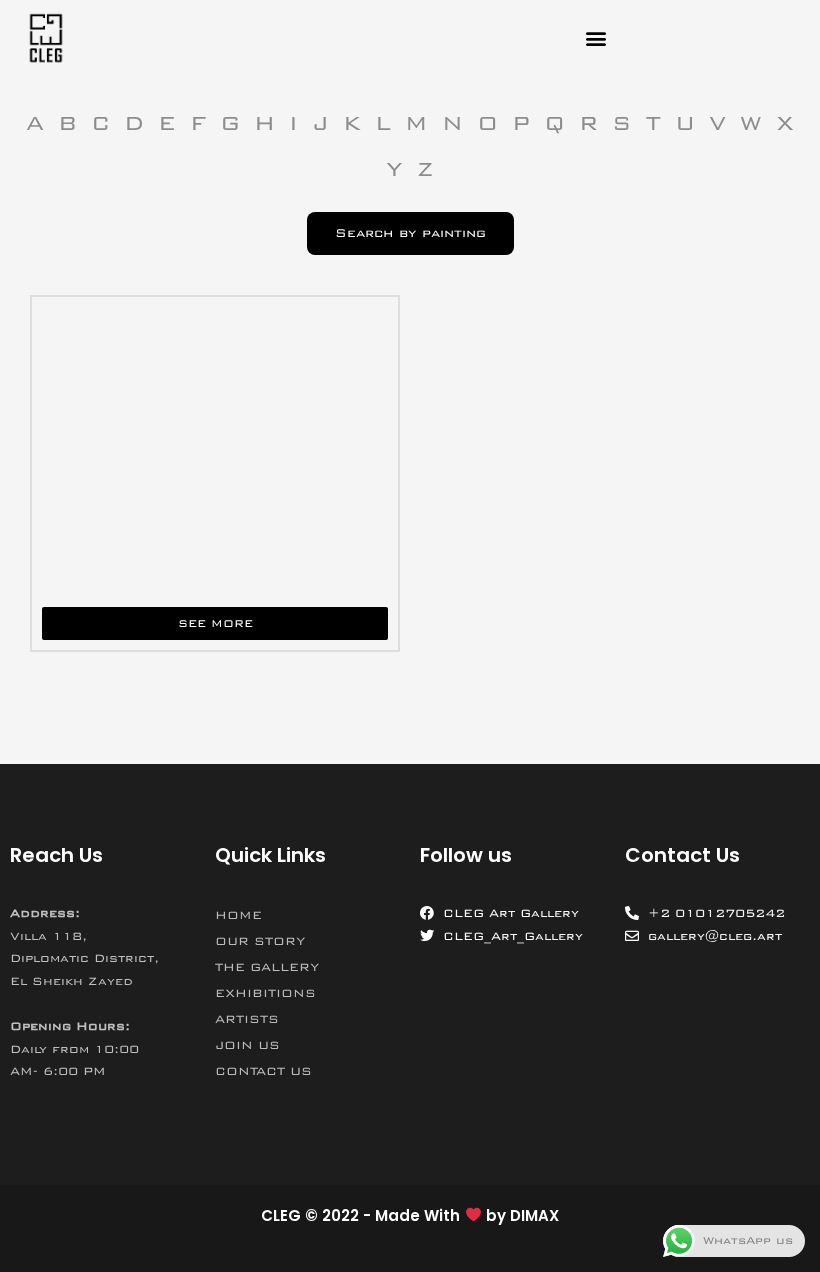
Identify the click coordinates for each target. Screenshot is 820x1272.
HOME (238, 915)
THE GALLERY (267, 967)
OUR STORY (260, 941)
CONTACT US (263, 1071)
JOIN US (247, 1045)
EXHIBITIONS (265, 993)
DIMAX (534, 1215)
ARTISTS (247, 1019)
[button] (596, 38)
